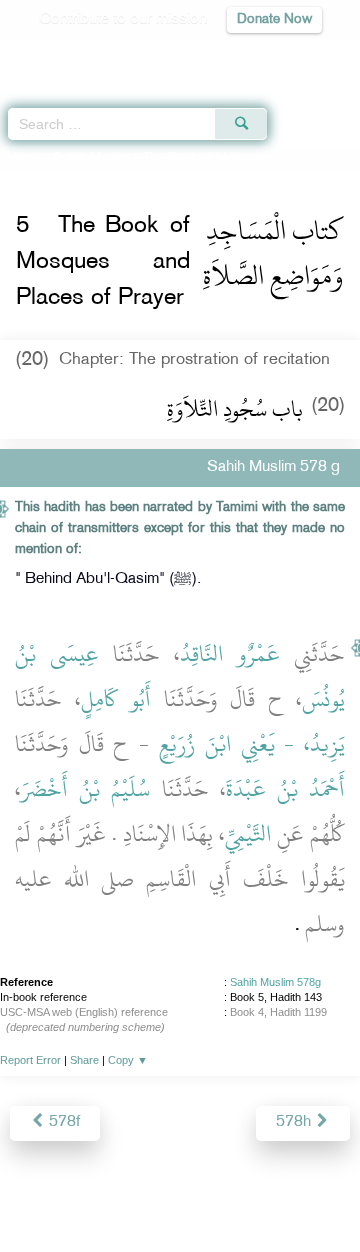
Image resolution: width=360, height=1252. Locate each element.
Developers (229, 1193)
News (92, 1193)
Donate (180, 1217)
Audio (301, 55)
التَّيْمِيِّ (248, 834)
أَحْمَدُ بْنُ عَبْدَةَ (285, 789)
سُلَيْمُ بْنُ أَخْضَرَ (85, 789)
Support (151, 1193)
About (41, 1193)
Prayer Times (221, 55)
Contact (305, 1193)
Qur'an (65, 55)
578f (62, 1122)
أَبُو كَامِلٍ (116, 699)
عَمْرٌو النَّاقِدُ (230, 654)
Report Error (30, 1060)
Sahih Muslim (91, 158)
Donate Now (274, 19)
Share (84, 1060)
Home (23, 158)
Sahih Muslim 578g (275, 982)
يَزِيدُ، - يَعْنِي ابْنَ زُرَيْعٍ (252, 744)
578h (295, 1122)
